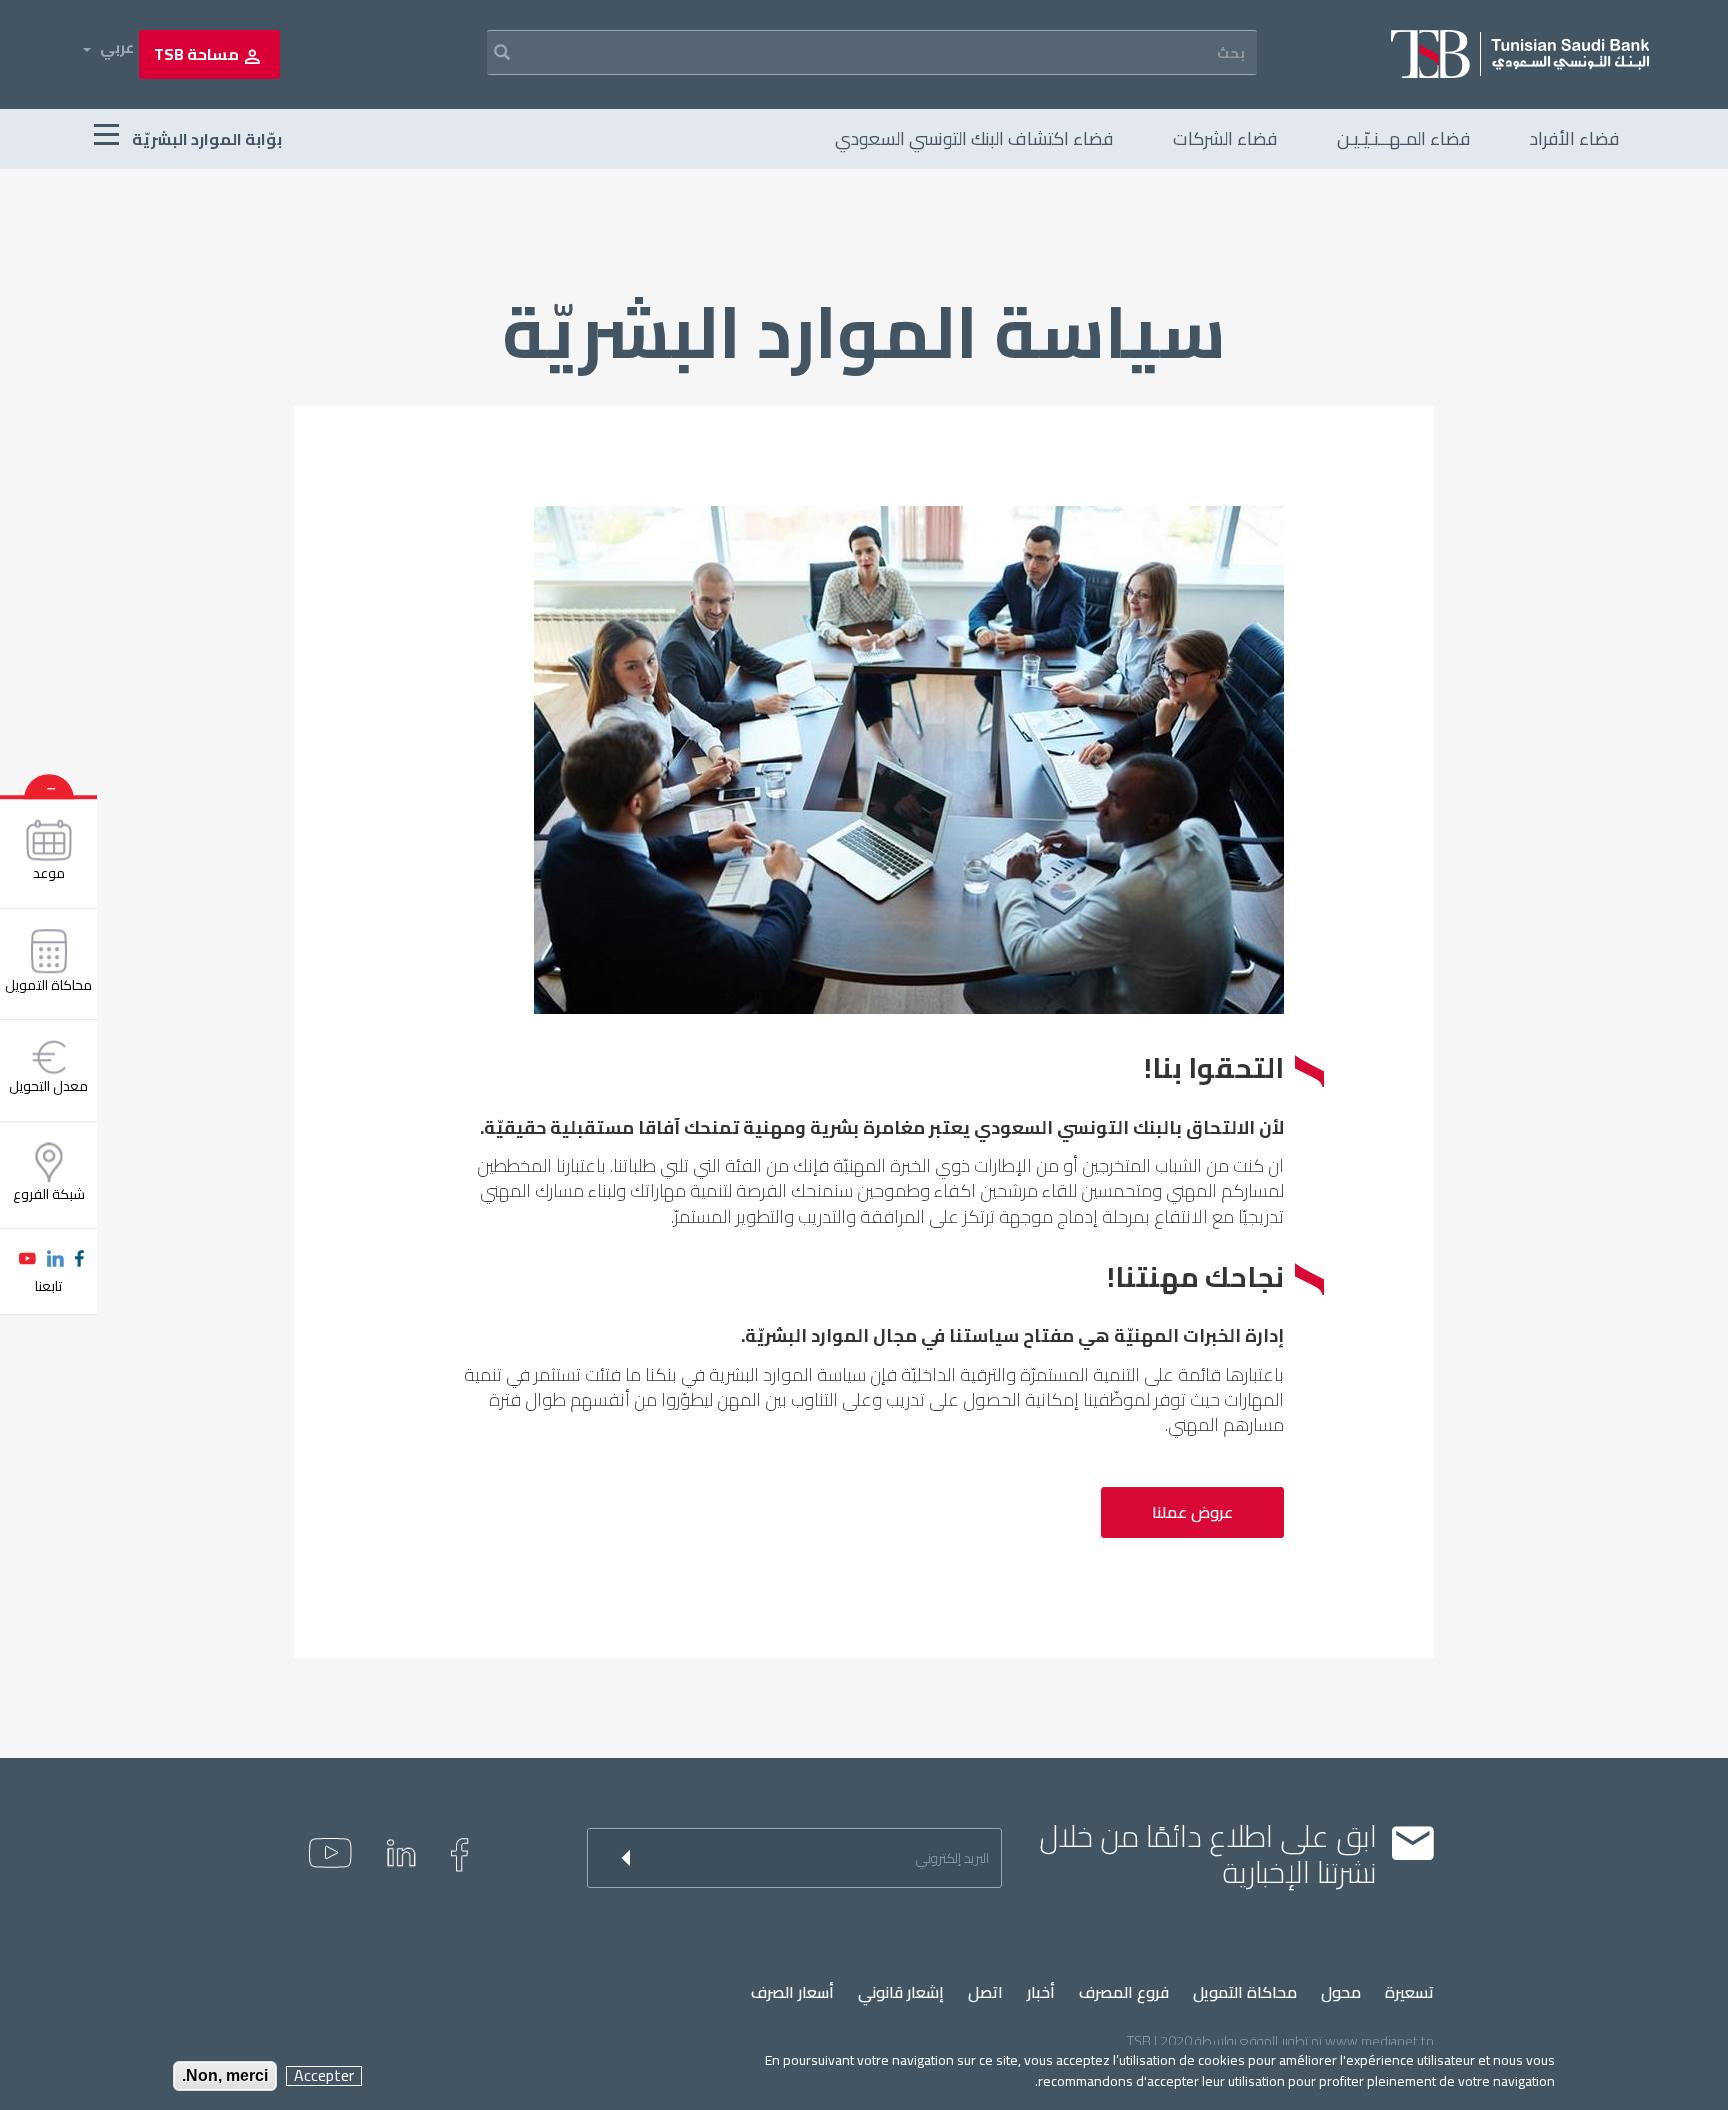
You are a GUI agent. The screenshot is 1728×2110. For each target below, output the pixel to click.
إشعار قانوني (901, 1992)
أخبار (1041, 1992)
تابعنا (48, 1286)
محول (1341, 1992)
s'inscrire (612, 1858)
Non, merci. (225, 2075)
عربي (117, 47)
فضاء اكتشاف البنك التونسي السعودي (974, 138)
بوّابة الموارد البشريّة (205, 139)
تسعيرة (1409, 1992)
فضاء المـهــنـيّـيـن (1403, 138)
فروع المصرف (1124, 1992)
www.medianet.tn (1379, 2041)
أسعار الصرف (792, 1992)
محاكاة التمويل (1245, 1992)
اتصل (985, 1992)
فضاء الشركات (1225, 138)
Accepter (324, 2075)
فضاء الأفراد (1574, 138)
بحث (489, 52)
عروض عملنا (1192, 1512)
